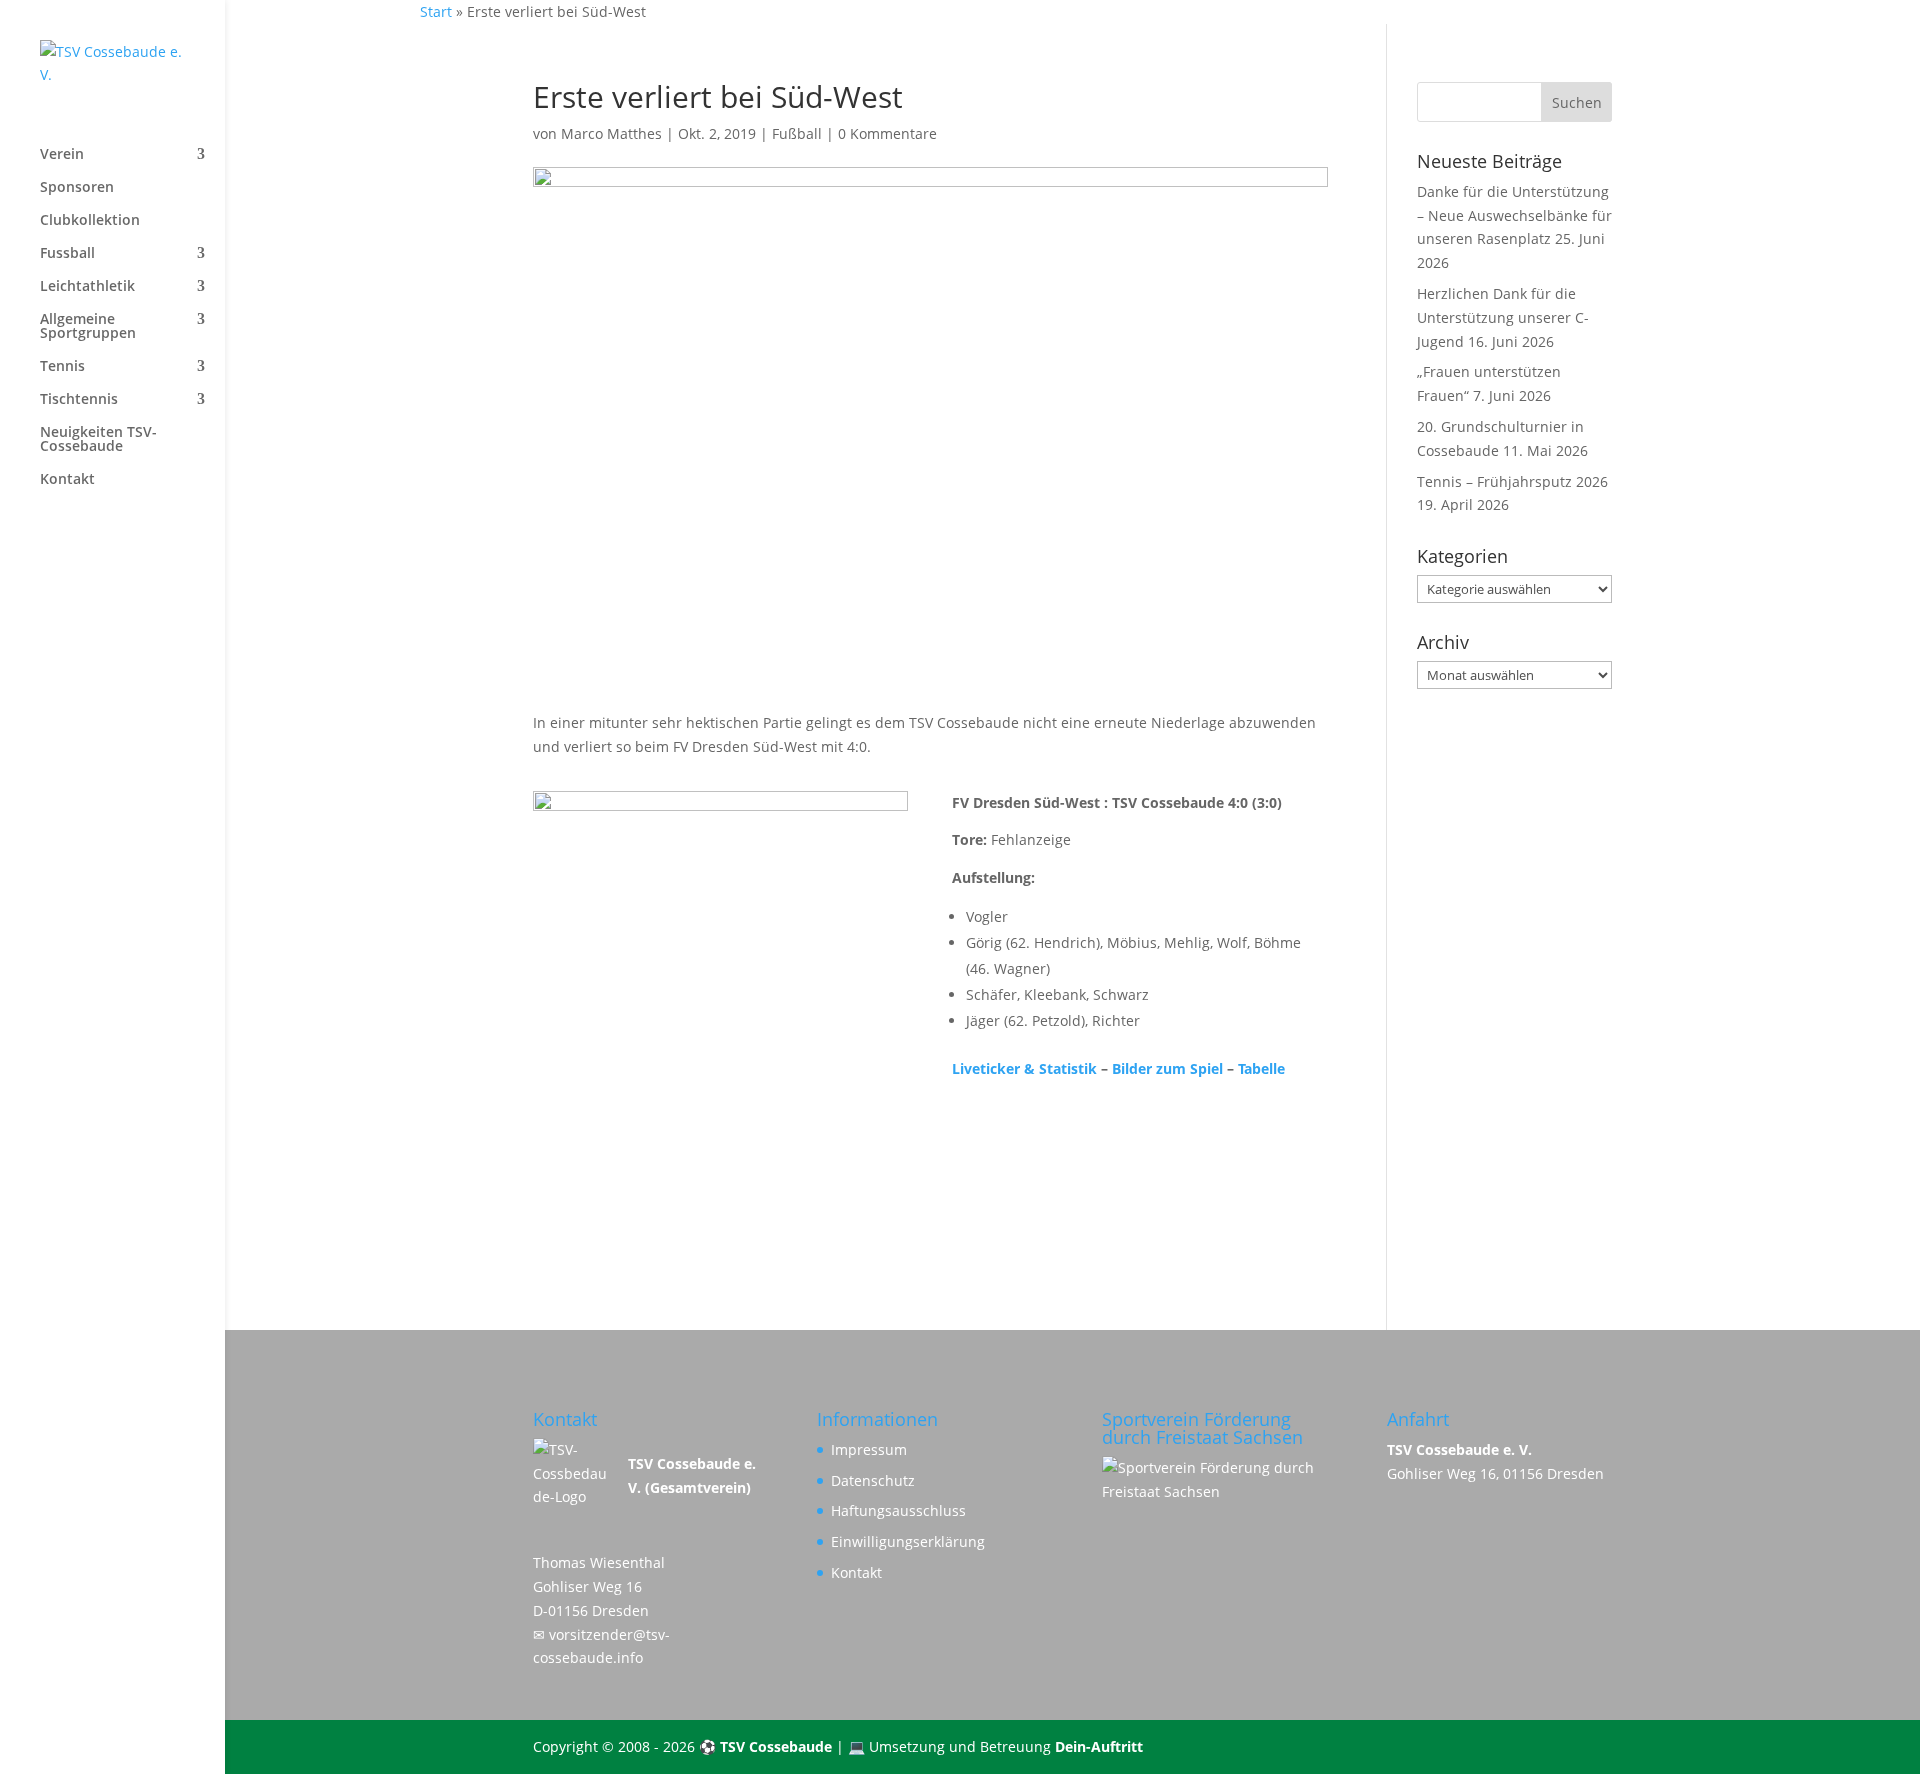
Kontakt (67, 480)
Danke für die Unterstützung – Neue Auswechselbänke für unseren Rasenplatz (1514, 215)
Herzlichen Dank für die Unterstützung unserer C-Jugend (1503, 317)
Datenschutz (873, 1480)
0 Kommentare (887, 133)
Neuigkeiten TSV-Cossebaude (98, 440)
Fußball (797, 133)
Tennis (62, 367)
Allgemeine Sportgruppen (88, 327)
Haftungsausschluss (898, 1510)
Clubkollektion (90, 221)
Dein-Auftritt (1099, 1746)
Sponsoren (77, 188)
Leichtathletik (87, 287)
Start (436, 11)
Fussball (67, 254)
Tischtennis (79, 400)
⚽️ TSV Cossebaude (765, 1746)
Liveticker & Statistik (1024, 1068)
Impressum (869, 1449)
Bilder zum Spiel (1167, 1068)
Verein (62, 155)
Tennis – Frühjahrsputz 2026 (1512, 481)
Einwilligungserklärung (908, 1541)
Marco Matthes (611, 133)
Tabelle (1261, 1068)
